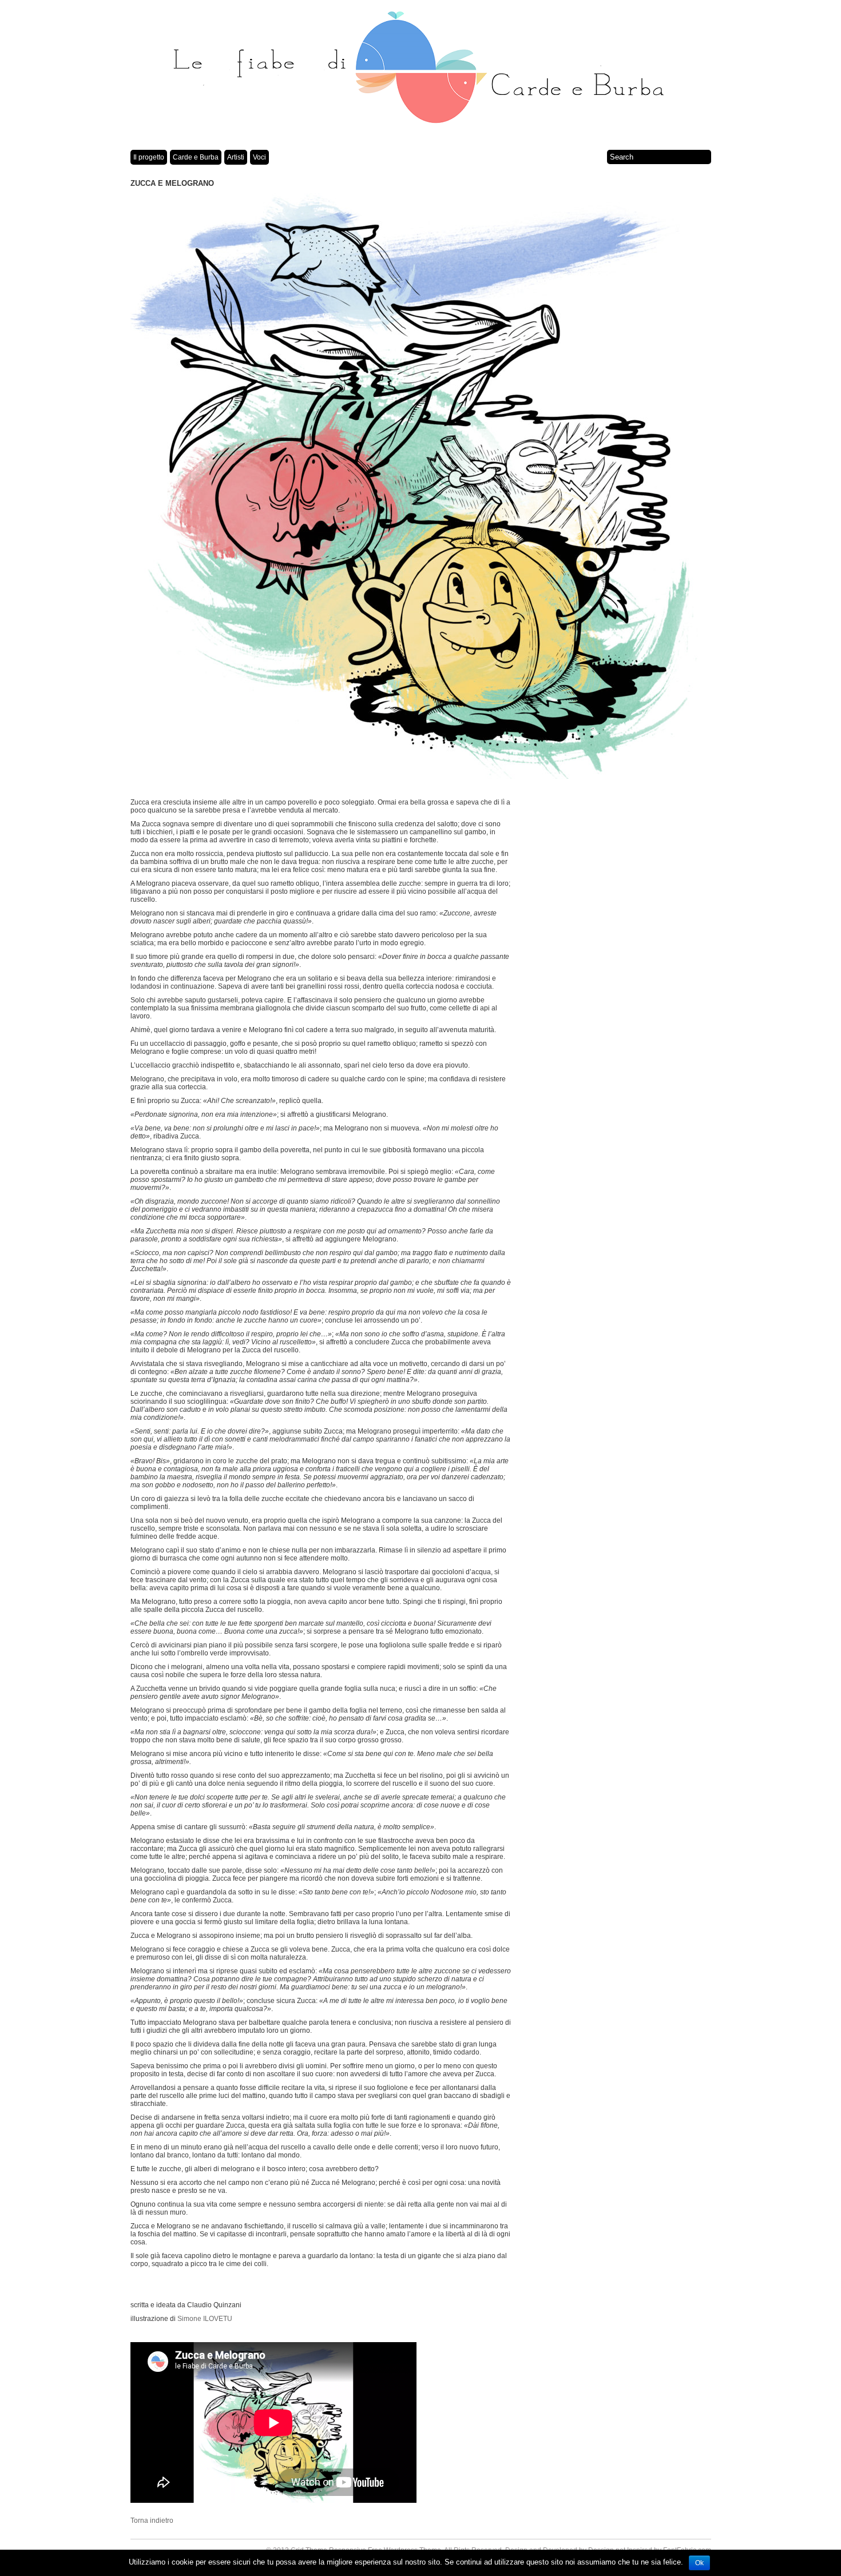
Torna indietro (152, 2521)
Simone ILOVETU (205, 2319)
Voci (259, 157)
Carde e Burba (196, 157)
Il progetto (149, 157)
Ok (699, 2563)
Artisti (236, 157)
